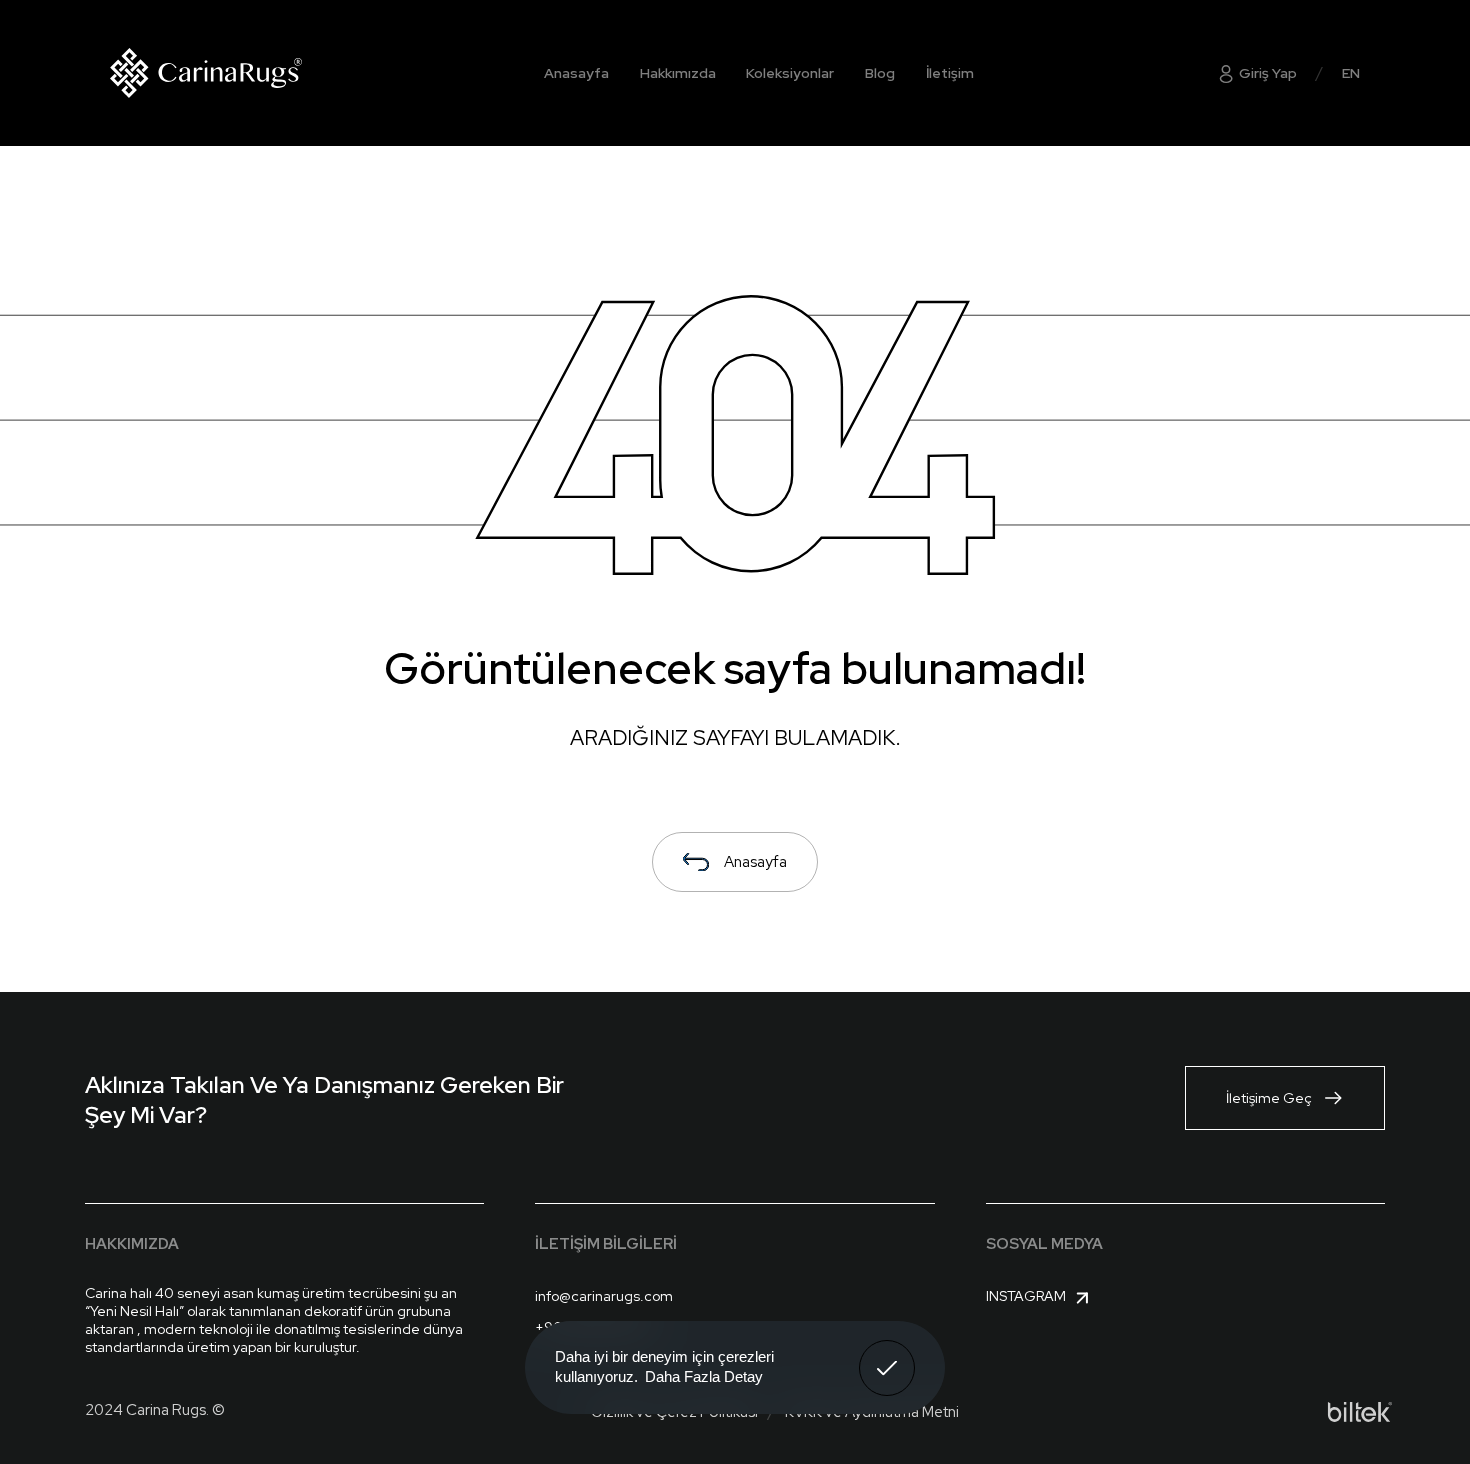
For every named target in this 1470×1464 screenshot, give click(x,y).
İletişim (950, 73)
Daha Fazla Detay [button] (704, 1376)
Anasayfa (576, 73)
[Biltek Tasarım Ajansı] (1360, 1412)
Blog (880, 73)
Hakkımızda (678, 73)
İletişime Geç (1269, 1098)
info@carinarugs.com (604, 1296)
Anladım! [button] (887, 1353)
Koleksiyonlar (790, 73)
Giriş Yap (1266, 73)
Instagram (1026, 1296)
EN (1351, 73)
